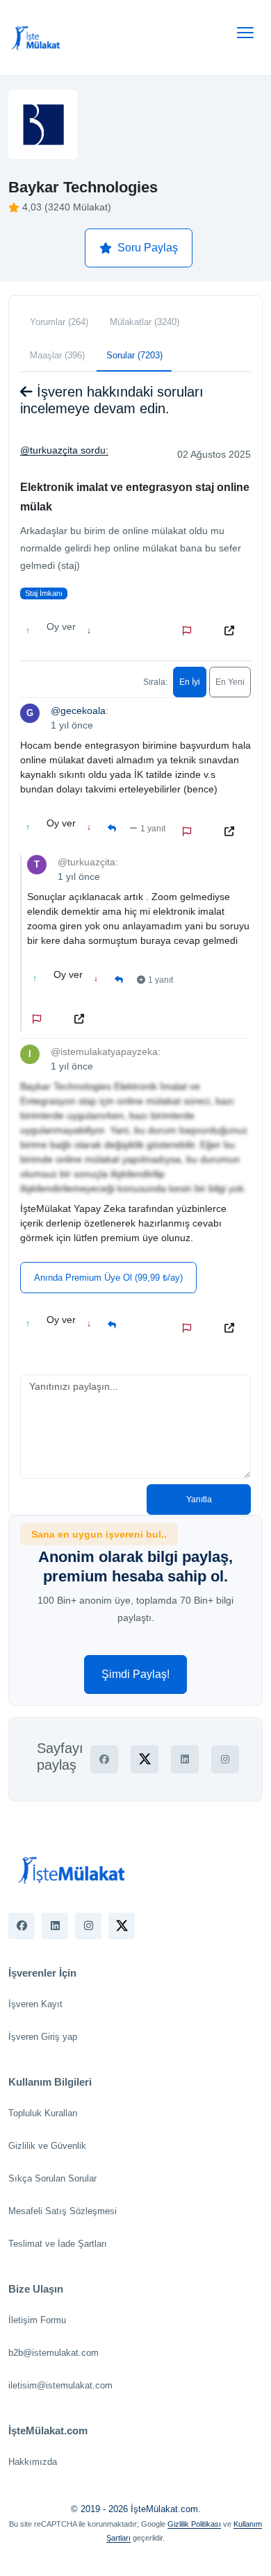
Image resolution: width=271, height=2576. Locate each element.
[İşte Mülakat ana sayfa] (36, 38)
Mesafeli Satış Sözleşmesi (63, 2211)
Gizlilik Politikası (194, 2524)
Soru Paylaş (148, 248)
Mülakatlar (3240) (145, 322)
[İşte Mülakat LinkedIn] (55, 1926)
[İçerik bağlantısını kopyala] (232, 631)
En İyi (190, 682)
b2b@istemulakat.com (54, 2353)
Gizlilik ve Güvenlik (47, 2146)
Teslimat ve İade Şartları (58, 2244)
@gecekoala (78, 711)
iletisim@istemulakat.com (60, 2385)
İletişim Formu (37, 2320)
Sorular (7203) (134, 355)
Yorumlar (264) (59, 322)
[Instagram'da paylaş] (225, 1759)
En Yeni (230, 682)
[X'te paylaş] (145, 1759)
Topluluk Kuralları (43, 2113)
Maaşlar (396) (57, 355)
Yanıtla (199, 1499)
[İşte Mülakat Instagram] (88, 1926)
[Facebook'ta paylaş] (104, 1759)
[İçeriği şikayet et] (190, 631)
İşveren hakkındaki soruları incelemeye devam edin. (112, 400)
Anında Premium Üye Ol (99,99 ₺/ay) (108, 1278)
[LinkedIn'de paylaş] (185, 1759)
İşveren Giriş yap (43, 2037)
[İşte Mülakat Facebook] (22, 1926)
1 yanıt (153, 829)
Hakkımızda (33, 2462)
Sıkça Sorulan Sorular (52, 2178)
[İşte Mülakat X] (122, 1926)
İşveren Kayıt (35, 2004)
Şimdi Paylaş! (135, 1674)
